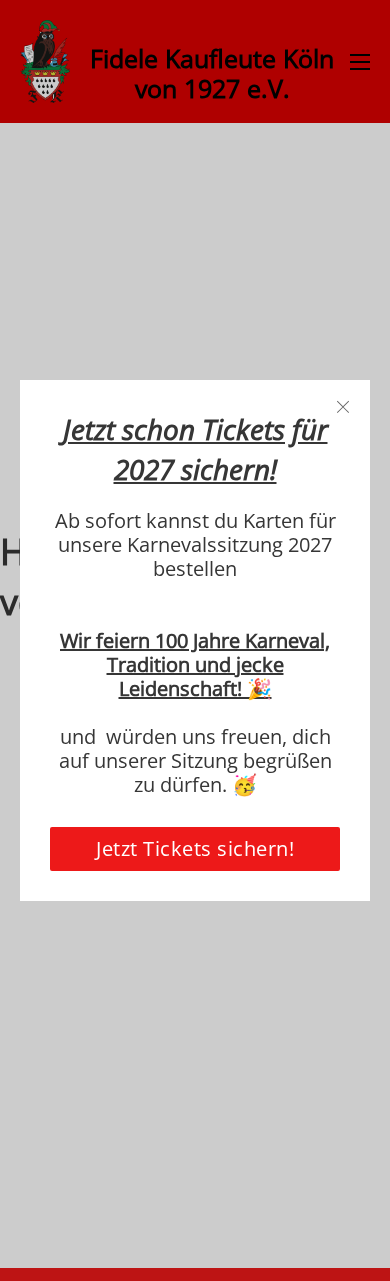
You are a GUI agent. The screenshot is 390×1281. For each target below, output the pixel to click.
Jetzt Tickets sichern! (195, 848)
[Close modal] (343, 407)
